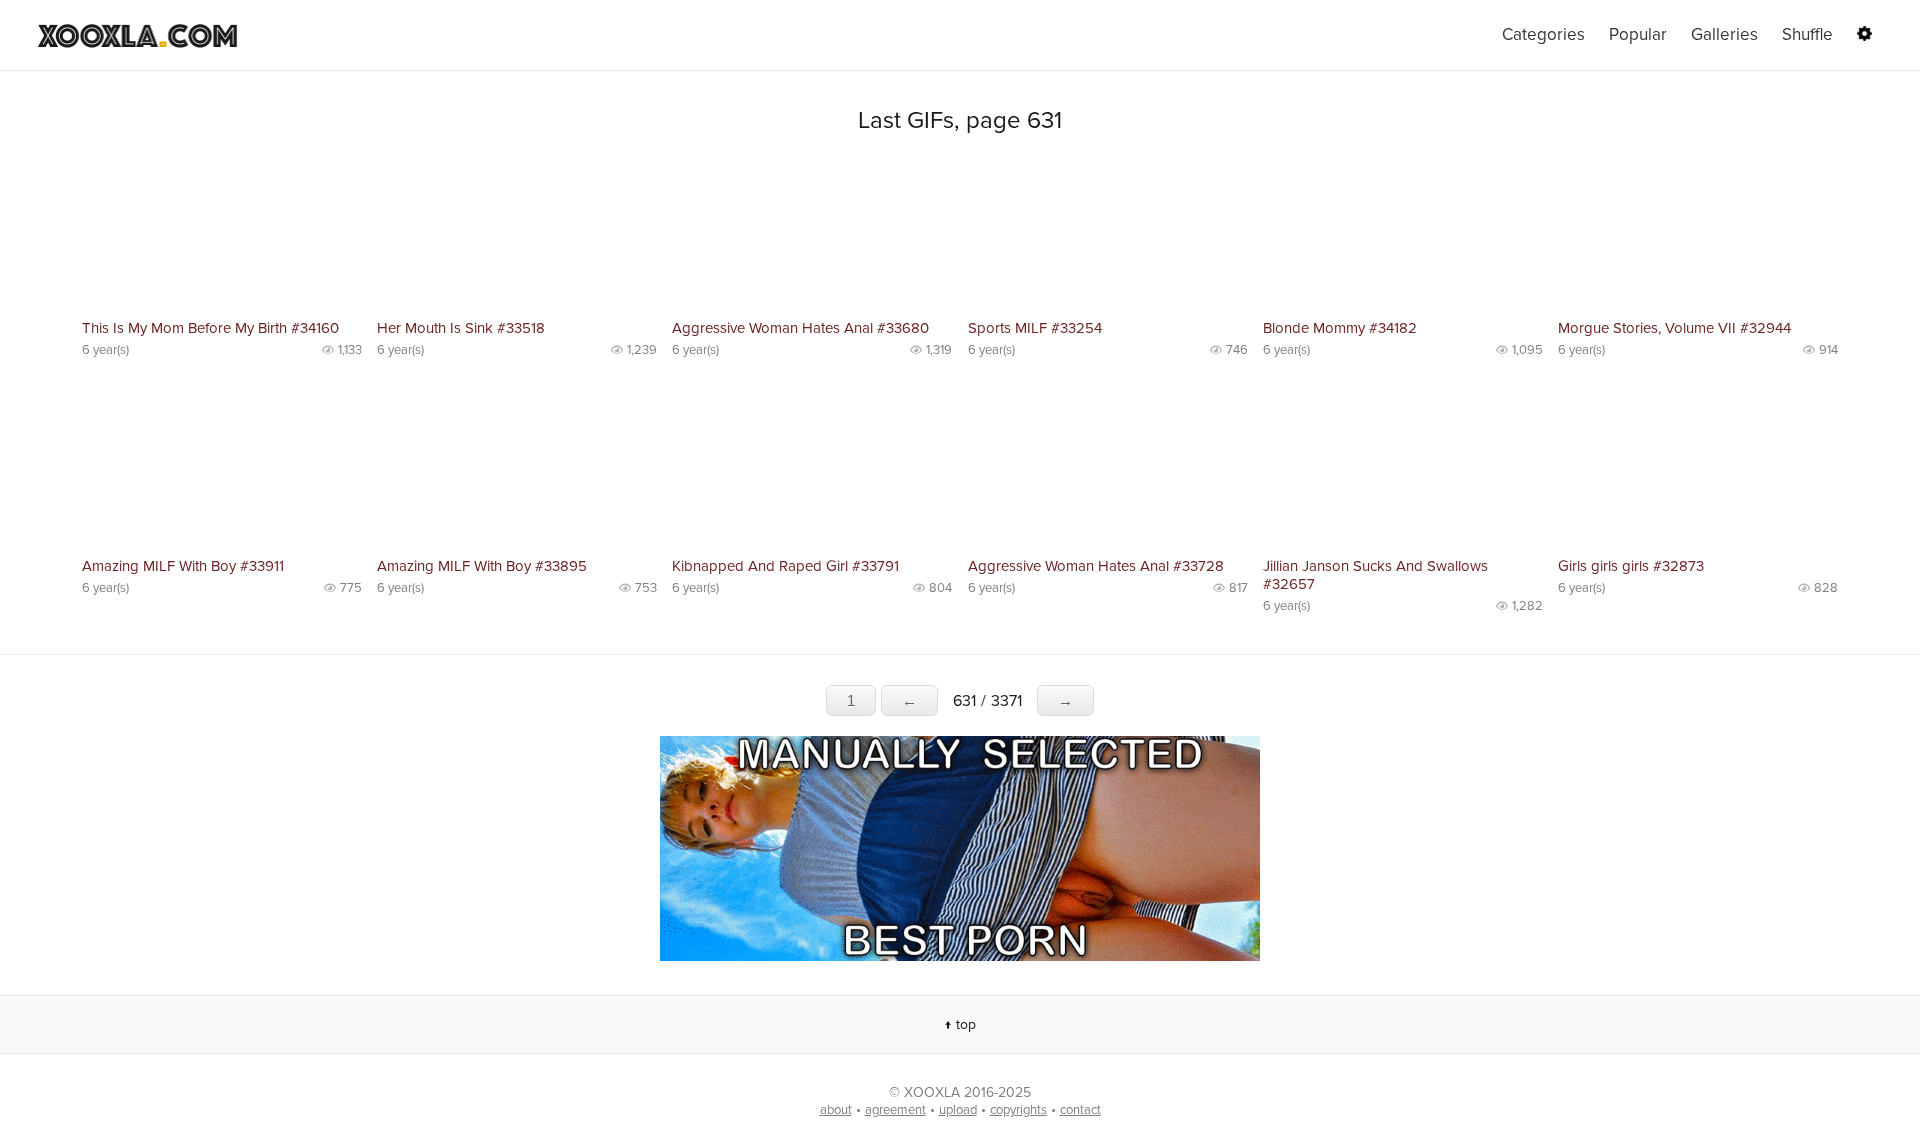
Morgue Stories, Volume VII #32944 (1674, 328)
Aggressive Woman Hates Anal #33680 (800, 328)
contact (1080, 1110)
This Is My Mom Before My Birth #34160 (210, 328)
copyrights (1018, 1110)
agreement (895, 1110)
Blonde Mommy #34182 (1340, 328)
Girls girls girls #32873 (1631, 566)
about (836, 1110)
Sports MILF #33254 (1035, 328)
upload (958, 1110)
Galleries (1724, 34)
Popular (1638, 34)
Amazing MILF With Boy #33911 (183, 566)
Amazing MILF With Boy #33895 (482, 566)
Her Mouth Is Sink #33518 (461, 328)
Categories (1543, 34)
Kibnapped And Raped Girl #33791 (785, 566)
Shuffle (1807, 34)
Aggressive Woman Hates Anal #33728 (1096, 566)
